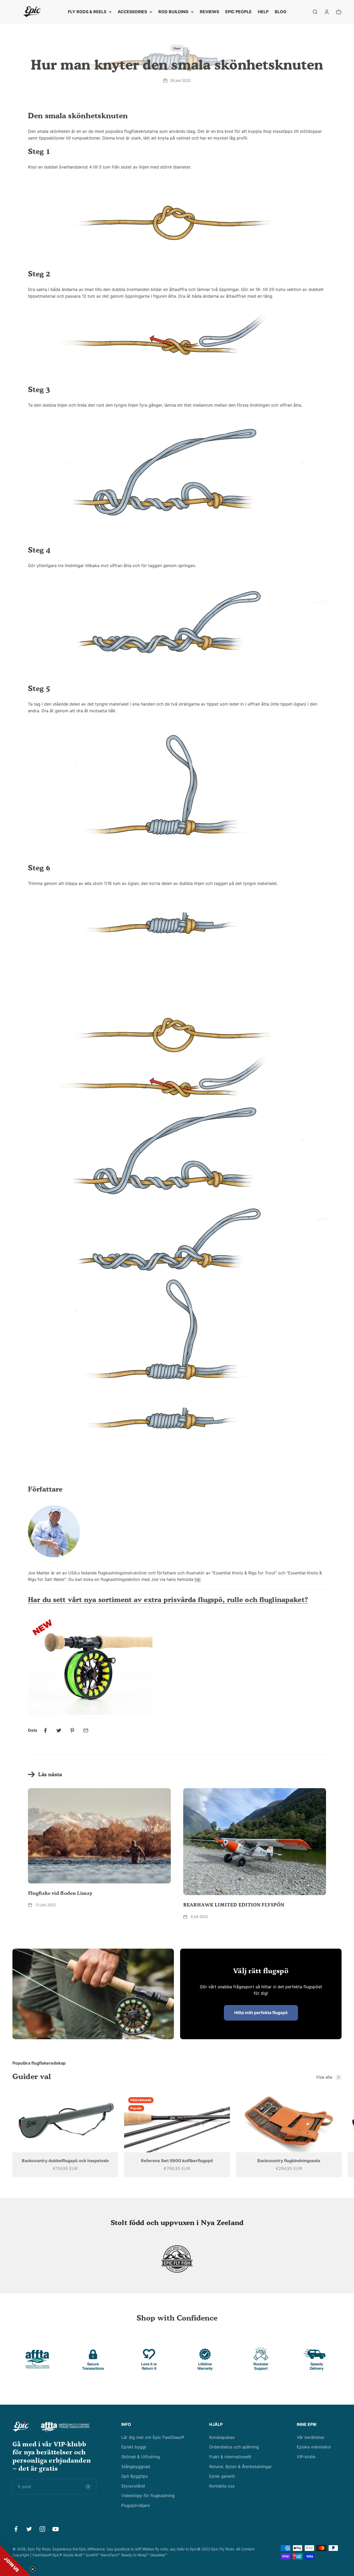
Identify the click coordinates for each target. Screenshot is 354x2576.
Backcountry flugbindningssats (289, 2161)
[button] (16, 2560)
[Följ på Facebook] (16, 2529)
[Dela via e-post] (86, 1730)
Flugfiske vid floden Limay (60, 1893)
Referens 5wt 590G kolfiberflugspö (177, 2161)
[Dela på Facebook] (45, 1730)
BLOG (281, 12)
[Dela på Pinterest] (72, 1730)
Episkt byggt (134, 2447)
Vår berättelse (310, 2437)
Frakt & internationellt (230, 2457)
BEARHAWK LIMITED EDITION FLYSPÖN (234, 1905)
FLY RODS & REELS (87, 12)
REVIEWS (209, 12)
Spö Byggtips (134, 2476)
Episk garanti (222, 2476)
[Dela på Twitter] (59, 1730)
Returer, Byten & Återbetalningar (240, 2467)
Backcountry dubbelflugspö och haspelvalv (65, 2161)
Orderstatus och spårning (234, 2447)
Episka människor (314, 2447)
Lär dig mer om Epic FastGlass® (153, 2437)
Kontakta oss (222, 2486)
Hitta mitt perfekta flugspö (261, 2013)
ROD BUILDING (173, 12)
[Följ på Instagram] (42, 2529)
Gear (177, 48)
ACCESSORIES (132, 12)
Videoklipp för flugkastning (148, 2496)
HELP (263, 12)
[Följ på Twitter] (29, 2529)
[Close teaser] (33, 2569)
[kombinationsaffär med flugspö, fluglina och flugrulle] (177, 1665)
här (198, 1579)
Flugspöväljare (136, 2505)
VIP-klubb (306, 2457)
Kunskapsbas (222, 2437)
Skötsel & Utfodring (141, 2457)
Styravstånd (133, 2486)
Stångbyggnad (136, 2467)
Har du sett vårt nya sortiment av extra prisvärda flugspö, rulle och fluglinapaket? (168, 1599)
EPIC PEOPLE (238, 12)
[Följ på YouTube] (56, 2529)
